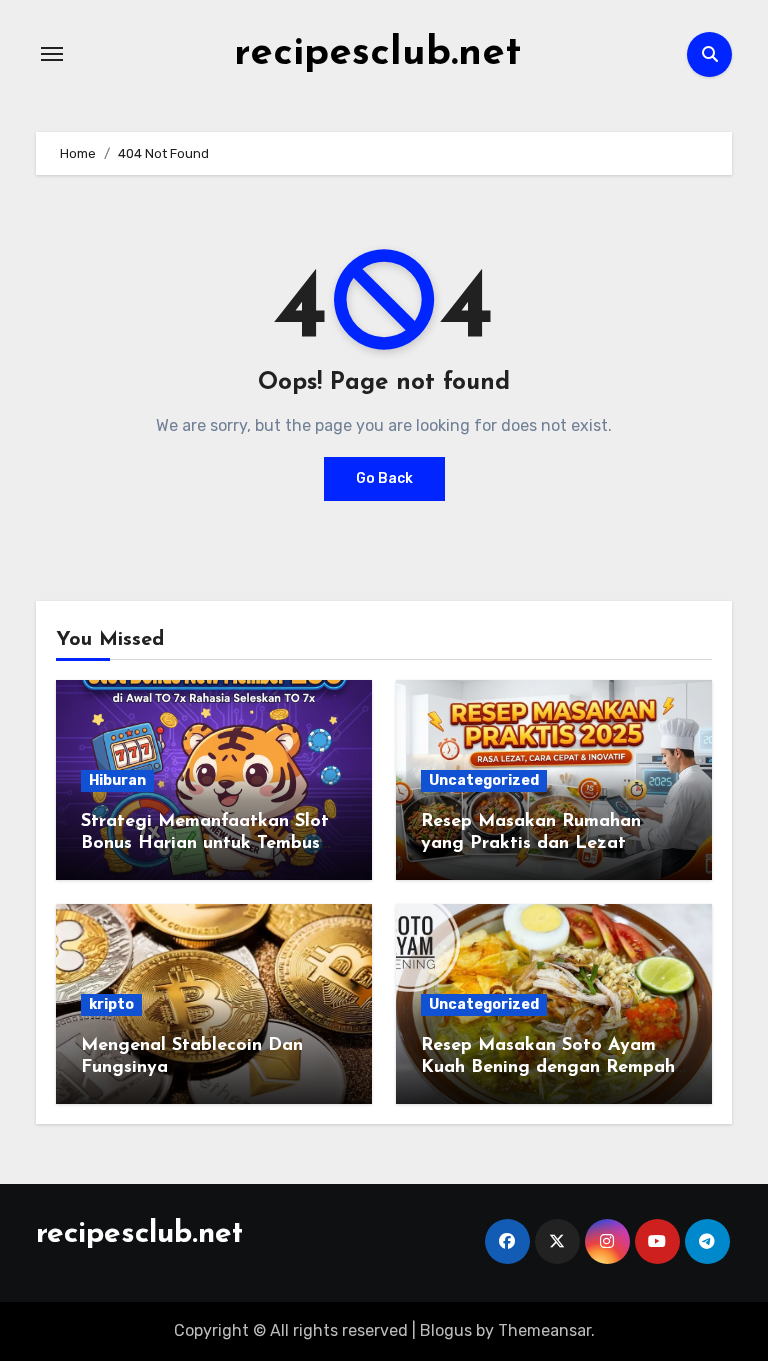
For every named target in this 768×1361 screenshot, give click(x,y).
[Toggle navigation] (52, 54)
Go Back (384, 478)
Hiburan (117, 780)
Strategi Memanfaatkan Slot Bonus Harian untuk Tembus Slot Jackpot (205, 843)
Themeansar (544, 1330)
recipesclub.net (377, 54)
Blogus (446, 1330)
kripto (111, 1004)
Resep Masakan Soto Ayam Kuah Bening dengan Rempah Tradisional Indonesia (548, 1067)
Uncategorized (484, 780)
